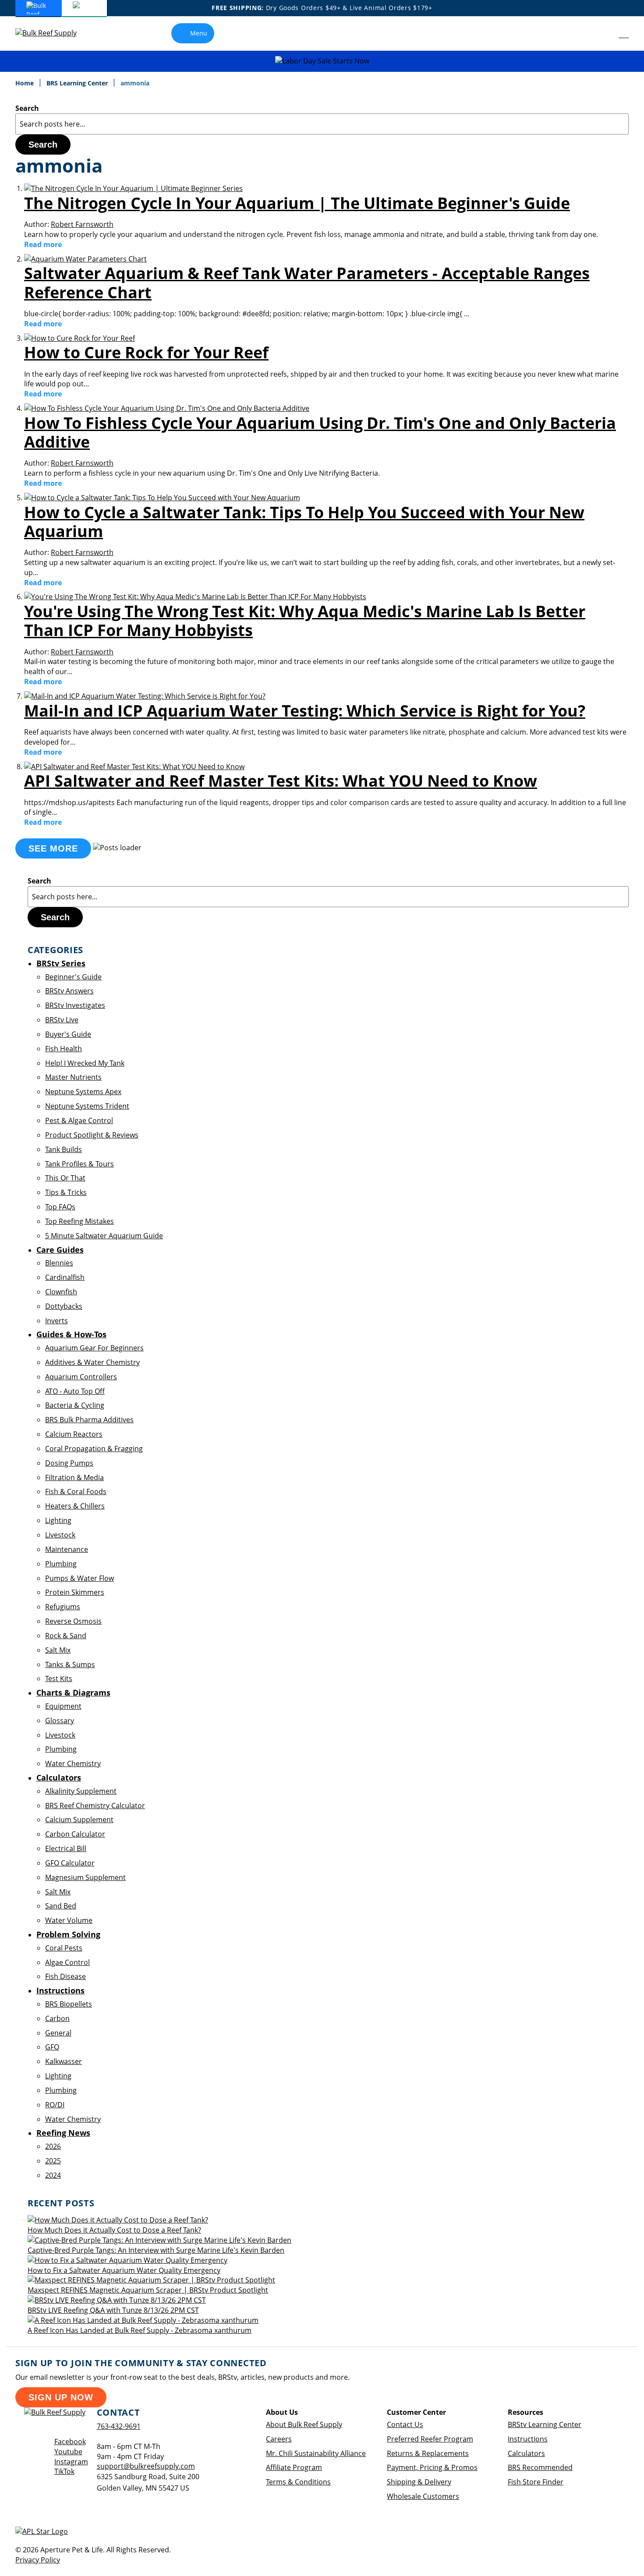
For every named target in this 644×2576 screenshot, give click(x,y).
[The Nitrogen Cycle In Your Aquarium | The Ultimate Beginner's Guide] (133, 188)
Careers (279, 2439)
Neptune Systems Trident (87, 1106)
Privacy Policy (38, 2560)
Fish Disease (65, 1976)
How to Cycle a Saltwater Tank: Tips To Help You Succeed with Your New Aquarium (304, 522)
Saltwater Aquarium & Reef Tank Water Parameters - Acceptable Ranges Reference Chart (307, 283)
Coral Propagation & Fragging (94, 1449)
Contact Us (405, 2424)
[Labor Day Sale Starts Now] (322, 61)
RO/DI (55, 2105)
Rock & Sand (66, 1636)
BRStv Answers (69, 991)
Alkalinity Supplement (81, 1791)
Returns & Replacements (428, 2453)
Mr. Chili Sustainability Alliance (316, 2453)
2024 (53, 2175)
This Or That (65, 1178)
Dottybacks (64, 1306)
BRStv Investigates (75, 1005)
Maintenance (67, 1549)
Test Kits (59, 1678)
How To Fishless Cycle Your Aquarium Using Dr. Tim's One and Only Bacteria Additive (320, 432)
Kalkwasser (64, 2061)
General (58, 2033)
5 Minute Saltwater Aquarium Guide (104, 1236)
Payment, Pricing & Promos (432, 2467)
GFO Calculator (70, 1863)
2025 (53, 2161)
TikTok (64, 2471)
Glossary (60, 1721)
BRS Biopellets (69, 2004)
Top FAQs (60, 1207)
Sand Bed (61, 1906)
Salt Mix (58, 1650)
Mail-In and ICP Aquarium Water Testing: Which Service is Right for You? (305, 711)
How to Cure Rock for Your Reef (146, 352)
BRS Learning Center (78, 83)
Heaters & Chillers (75, 1506)
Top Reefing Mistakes (80, 1221)
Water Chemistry (73, 1763)
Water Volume (69, 1920)
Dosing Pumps (69, 1463)
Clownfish (61, 1292)
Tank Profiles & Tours (80, 1164)
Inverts (57, 1321)
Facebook (70, 2442)
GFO (52, 2047)
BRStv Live (62, 1020)
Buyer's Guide (68, 1034)
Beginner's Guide (73, 977)
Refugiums (63, 1607)
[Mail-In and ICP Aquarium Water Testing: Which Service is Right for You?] (145, 696)
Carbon (57, 2018)
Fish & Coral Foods (76, 1491)
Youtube (68, 2452)
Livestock (60, 1535)
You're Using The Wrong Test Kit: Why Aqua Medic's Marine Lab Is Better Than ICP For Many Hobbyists (305, 621)
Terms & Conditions (298, 2482)
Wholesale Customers (423, 2496)
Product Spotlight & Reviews (92, 1135)
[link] (604, 33)
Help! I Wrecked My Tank (85, 1063)
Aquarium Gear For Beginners (94, 1348)
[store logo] (53, 33)
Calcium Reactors (74, 1434)
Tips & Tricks (66, 1192)
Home (25, 83)
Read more (43, 244)
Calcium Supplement (79, 1820)
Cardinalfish (65, 1277)
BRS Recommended (540, 2467)
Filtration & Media (74, 1477)
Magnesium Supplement (85, 1877)
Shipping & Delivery (419, 2482)
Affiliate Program (294, 2467)
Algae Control (67, 1962)
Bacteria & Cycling (75, 1405)
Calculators (526, 2453)
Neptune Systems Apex (83, 1092)
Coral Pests (64, 1948)
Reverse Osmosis (73, 1621)
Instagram (71, 2462)
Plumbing (61, 1564)
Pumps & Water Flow (80, 1578)
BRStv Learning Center (545, 2424)
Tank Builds (64, 1149)
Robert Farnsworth (82, 224)
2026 (53, 2146)
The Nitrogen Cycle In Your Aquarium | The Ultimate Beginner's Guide (297, 203)
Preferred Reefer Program (430, 2439)
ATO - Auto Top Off (75, 1391)
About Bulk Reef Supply (304, 2424)
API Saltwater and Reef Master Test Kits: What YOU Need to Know (281, 781)
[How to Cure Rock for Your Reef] (80, 338)
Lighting (58, 1520)
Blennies (59, 1263)
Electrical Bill (66, 1848)
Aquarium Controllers (81, 1377)
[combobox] (322, 124)
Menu (199, 33)
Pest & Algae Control (79, 1120)
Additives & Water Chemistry (92, 1362)
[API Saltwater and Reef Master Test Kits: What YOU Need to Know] (134, 767)
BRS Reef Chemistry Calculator (95, 1806)
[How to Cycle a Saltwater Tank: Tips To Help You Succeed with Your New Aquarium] (162, 498)
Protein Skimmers (75, 1592)
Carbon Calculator (75, 1834)
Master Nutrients (73, 1077)
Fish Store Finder (536, 2482)
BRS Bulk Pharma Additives (89, 1420)
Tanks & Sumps (70, 1664)
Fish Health (64, 1049)
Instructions (528, 2439)
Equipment (63, 1706)
